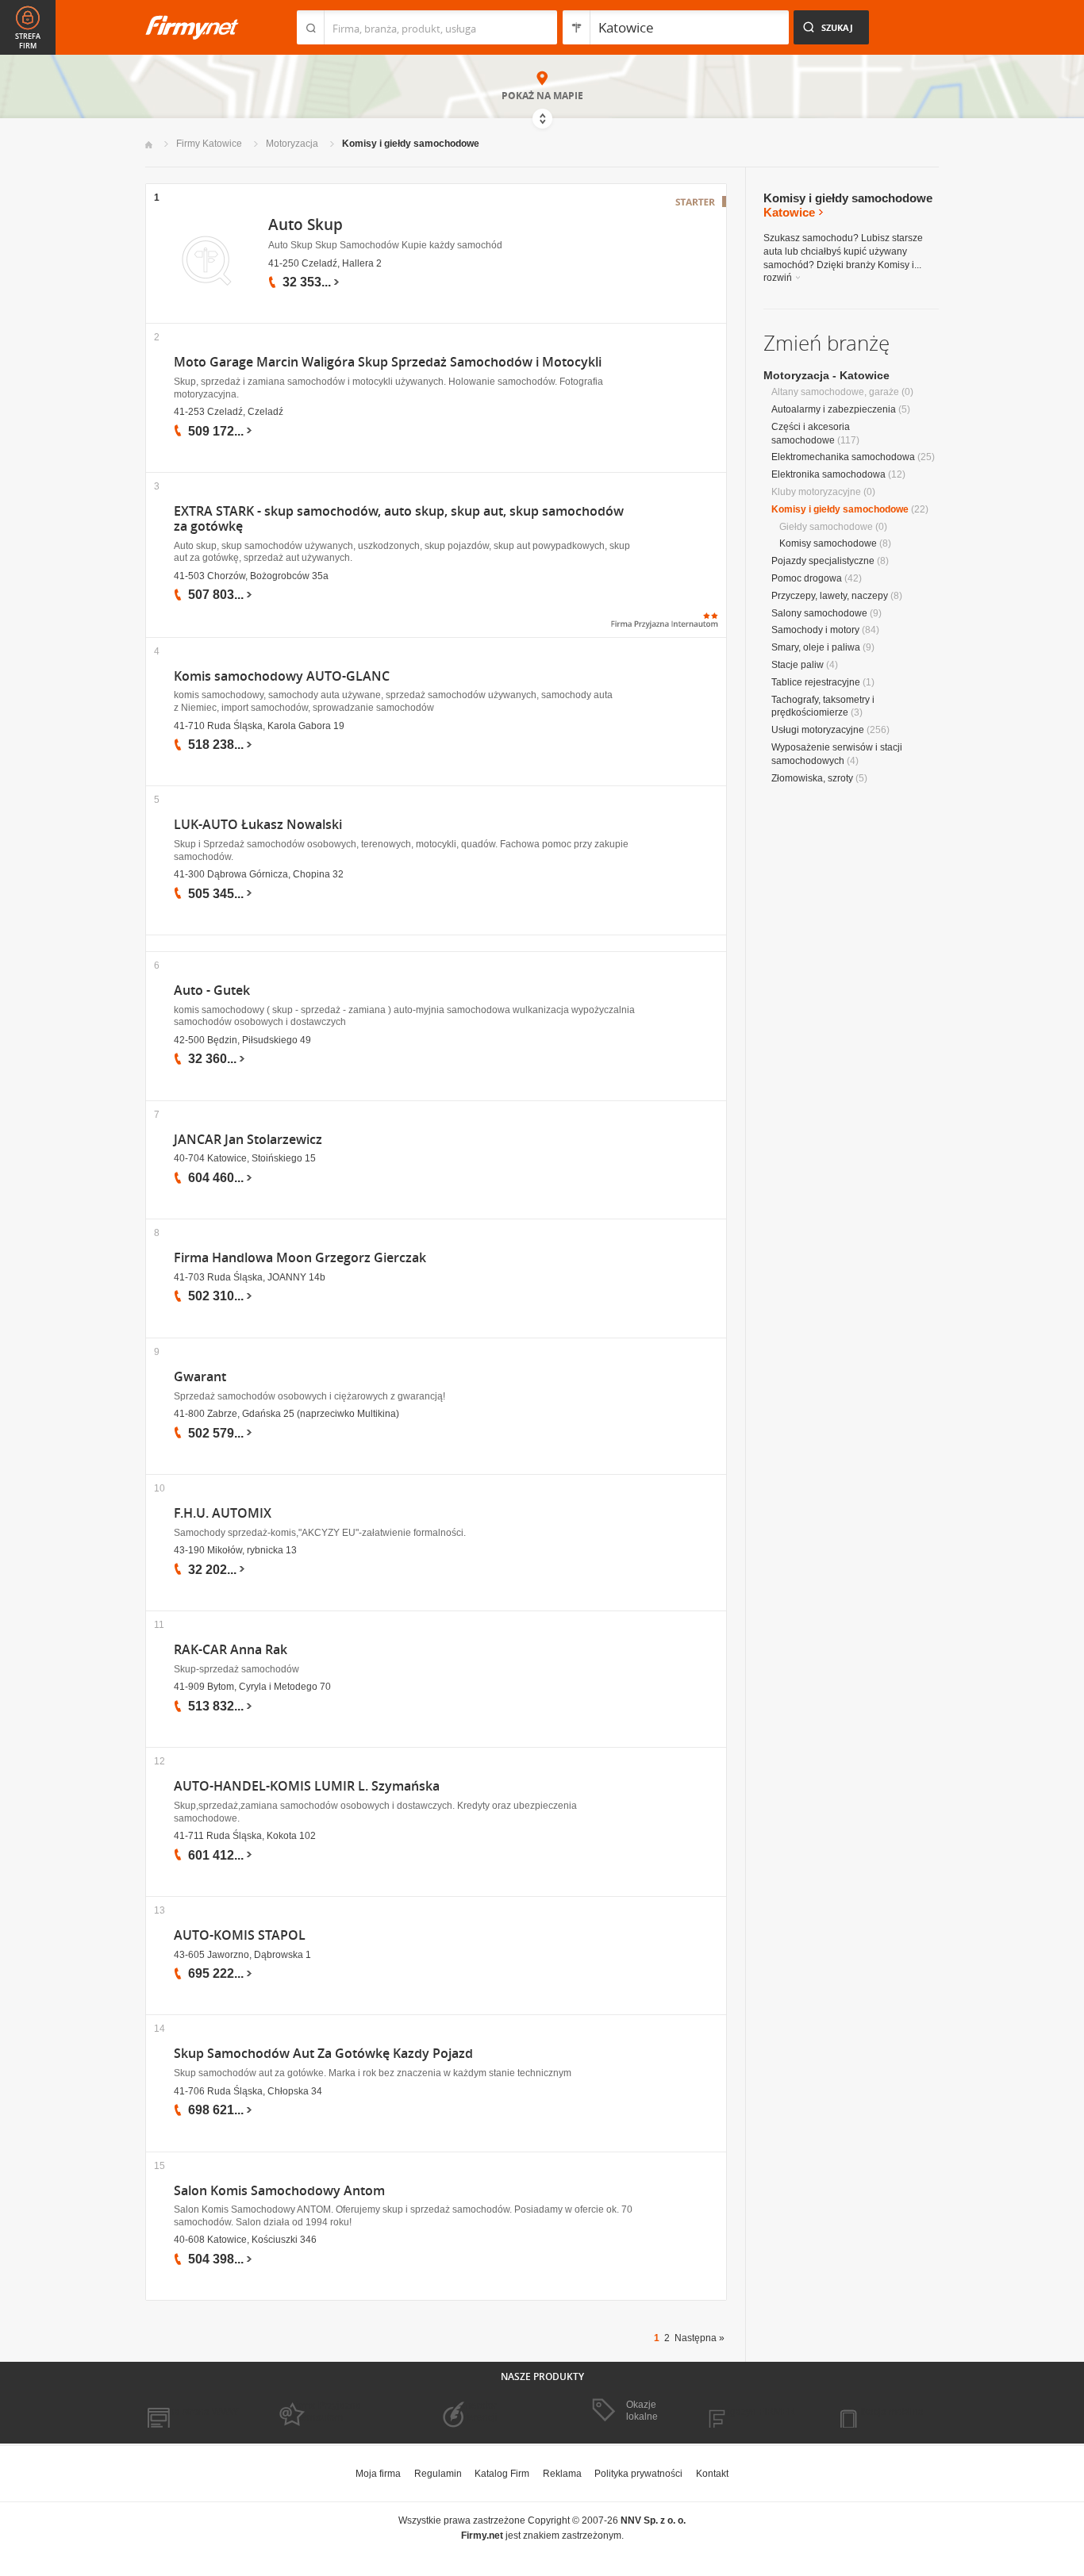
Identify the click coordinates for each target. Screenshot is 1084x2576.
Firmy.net (192, 27)
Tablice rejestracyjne (816, 682)
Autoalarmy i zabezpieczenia (834, 409)
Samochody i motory (815, 630)
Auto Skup (306, 225)
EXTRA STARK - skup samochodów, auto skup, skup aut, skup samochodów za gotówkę (399, 519)
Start (149, 145)
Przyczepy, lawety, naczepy (830, 596)
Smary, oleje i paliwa (816, 647)
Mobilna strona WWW (192, 2412)
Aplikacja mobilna (885, 2412)
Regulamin (438, 2474)
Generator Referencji (475, 2411)
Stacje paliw (798, 665)
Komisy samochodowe (828, 543)
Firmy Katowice (209, 144)
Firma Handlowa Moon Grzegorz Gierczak (300, 1258)
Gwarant (200, 1377)
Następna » (700, 2338)
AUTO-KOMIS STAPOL (240, 1935)
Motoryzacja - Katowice (826, 375)
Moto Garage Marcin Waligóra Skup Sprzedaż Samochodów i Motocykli (388, 362)
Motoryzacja (292, 144)
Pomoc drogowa (807, 578)
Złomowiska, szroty (812, 778)
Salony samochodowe (819, 613)
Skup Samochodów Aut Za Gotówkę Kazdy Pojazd (323, 2054)
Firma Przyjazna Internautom (326, 2411)
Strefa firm (28, 41)
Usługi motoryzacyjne (818, 730)
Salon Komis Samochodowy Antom (279, 2191)
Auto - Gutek (212, 990)
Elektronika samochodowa (828, 474)
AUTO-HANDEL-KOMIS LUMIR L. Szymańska (307, 1786)
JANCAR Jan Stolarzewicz (248, 1140)
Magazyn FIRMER (756, 2412)
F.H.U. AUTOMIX (223, 1513)
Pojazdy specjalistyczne (823, 561)
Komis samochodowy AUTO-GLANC (282, 676)
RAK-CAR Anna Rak (231, 1650)
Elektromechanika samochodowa (843, 457)
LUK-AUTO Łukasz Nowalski (258, 825)
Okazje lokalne (642, 2410)
